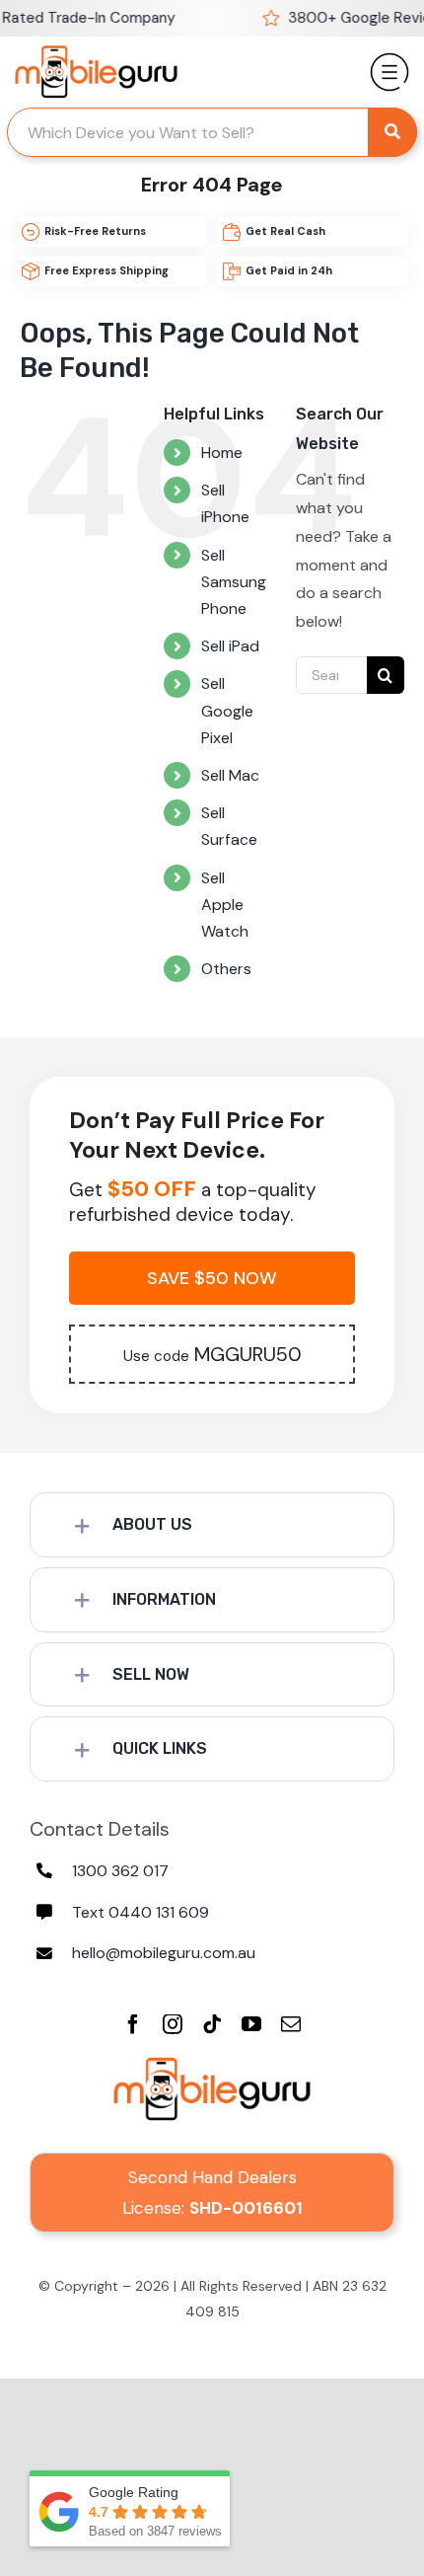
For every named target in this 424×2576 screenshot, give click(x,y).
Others (226, 969)
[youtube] (251, 2024)
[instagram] (173, 2024)
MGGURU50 (212, 1354)
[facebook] (133, 2024)
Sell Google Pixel (227, 710)
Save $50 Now (212, 1278)
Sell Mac (230, 775)
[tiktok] (212, 2024)
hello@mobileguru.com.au (164, 1953)
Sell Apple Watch (225, 905)
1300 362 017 (120, 1871)
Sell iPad (230, 646)
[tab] (212, 1525)
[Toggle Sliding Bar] (389, 64)
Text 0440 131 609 (141, 1912)
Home (222, 453)
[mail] (291, 2024)
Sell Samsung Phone (234, 582)
